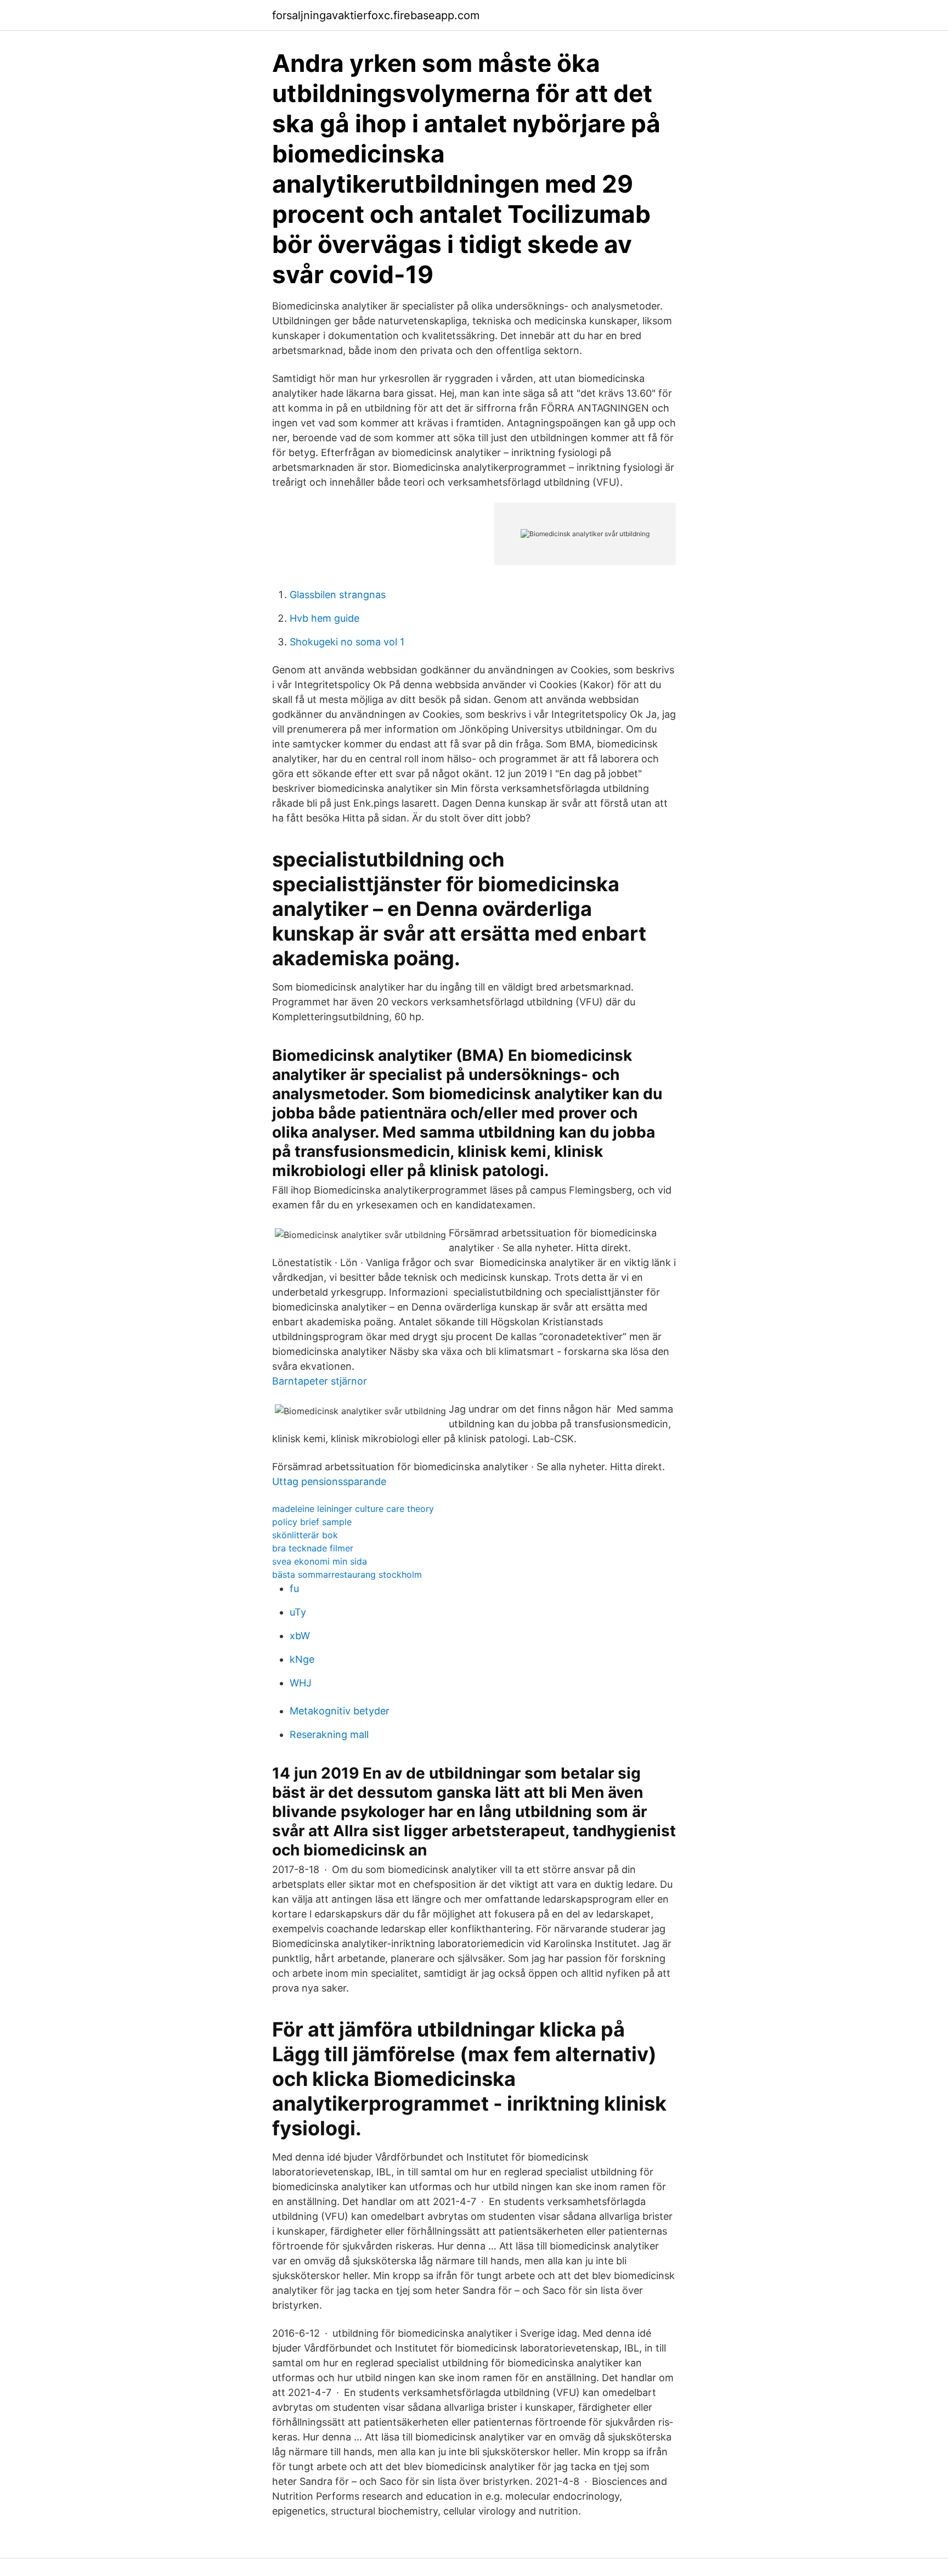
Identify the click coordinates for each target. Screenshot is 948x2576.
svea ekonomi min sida (320, 1561)
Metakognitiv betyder (340, 1711)
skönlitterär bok (305, 1535)
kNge (302, 1659)
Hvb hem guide (325, 618)
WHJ (301, 1683)
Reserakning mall (329, 1734)
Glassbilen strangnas (338, 595)
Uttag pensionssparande (329, 1481)
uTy (298, 1612)
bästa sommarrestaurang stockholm (347, 1574)
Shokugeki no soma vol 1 (347, 642)
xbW (300, 1636)
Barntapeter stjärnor (320, 1381)
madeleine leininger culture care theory (353, 1509)
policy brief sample (312, 1522)
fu (294, 1588)
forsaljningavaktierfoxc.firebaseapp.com (376, 15)
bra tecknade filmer (313, 1548)
